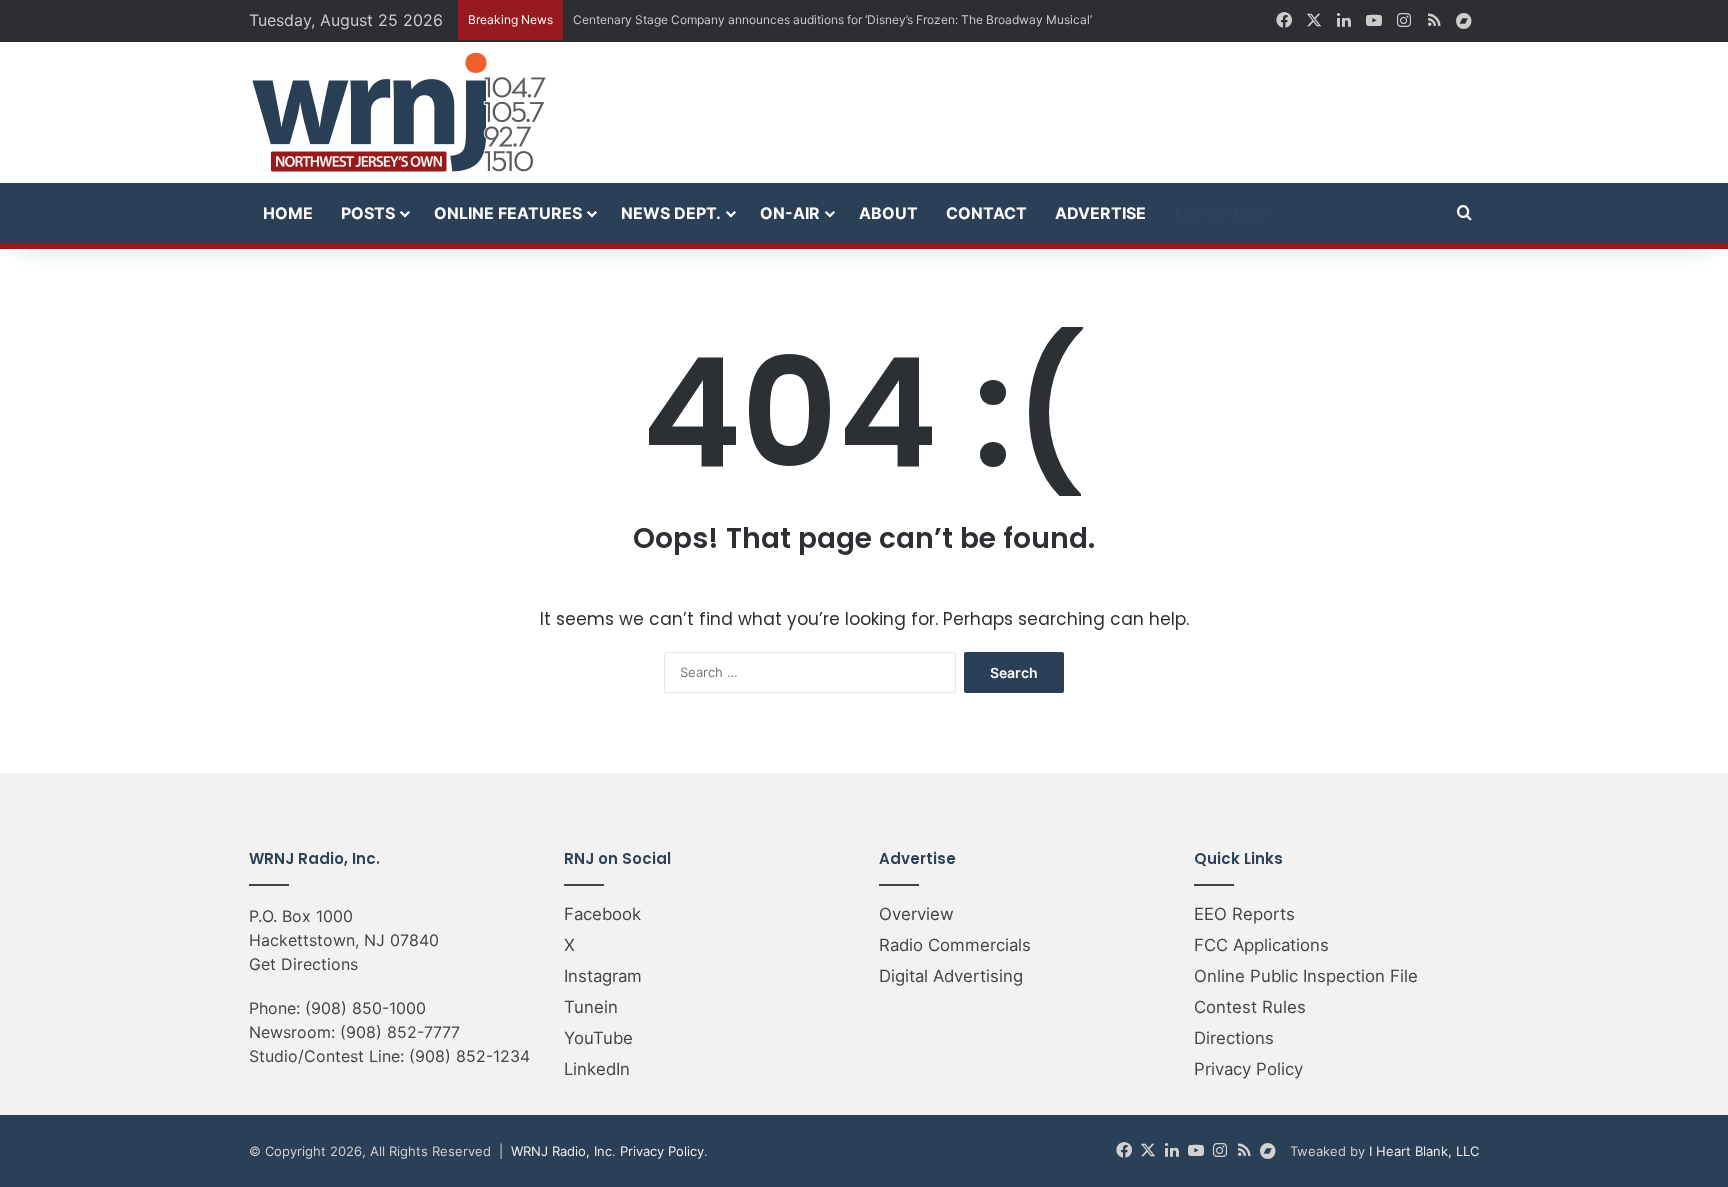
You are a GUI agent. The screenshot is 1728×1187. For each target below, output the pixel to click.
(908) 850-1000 (365, 1008)
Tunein (591, 1007)
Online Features (508, 213)
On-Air (790, 213)
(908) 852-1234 (469, 1056)
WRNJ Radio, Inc (561, 1151)
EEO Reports (1244, 914)
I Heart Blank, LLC (1424, 1151)
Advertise (1100, 213)
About (888, 213)
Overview (916, 914)
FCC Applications (1261, 945)
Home (288, 213)
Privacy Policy (1248, 1069)
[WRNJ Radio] (399, 112)
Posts (368, 213)
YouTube (598, 1038)
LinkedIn (597, 1069)
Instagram (603, 976)
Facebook (602, 914)
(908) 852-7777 (400, 1032)
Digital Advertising (951, 976)
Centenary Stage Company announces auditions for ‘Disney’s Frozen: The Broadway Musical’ (832, 19)
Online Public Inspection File (1306, 976)
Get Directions (303, 964)
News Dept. (671, 213)
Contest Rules (1250, 1007)
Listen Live (1221, 213)
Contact (986, 213)
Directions (1234, 1038)
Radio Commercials (955, 945)
